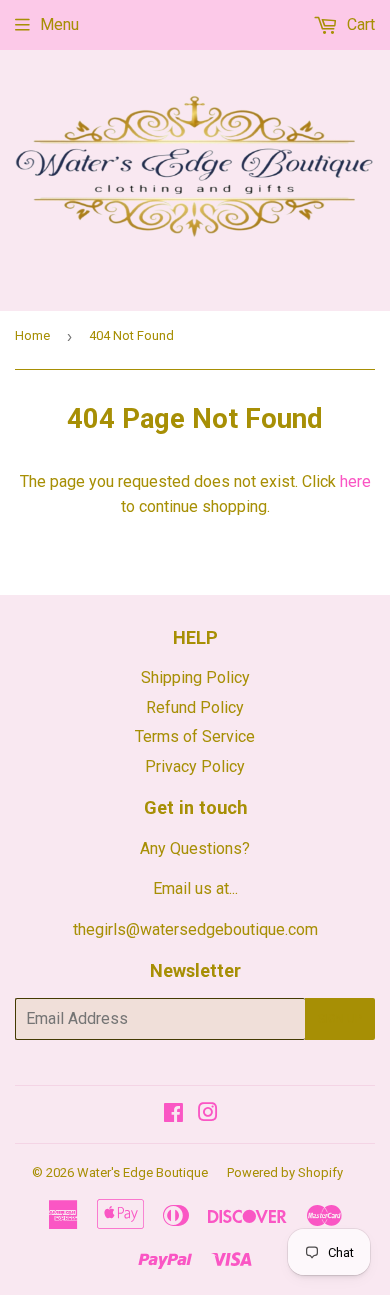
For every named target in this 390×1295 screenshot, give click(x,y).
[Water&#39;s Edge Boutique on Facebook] (173, 1114)
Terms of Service (195, 736)
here (355, 481)
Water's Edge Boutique (142, 1172)
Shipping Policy (195, 677)
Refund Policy (195, 707)
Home (32, 335)
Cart (359, 24)
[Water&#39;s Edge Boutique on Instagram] (208, 1114)
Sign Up (340, 1019)
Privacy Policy (195, 766)
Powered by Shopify (285, 1172)
